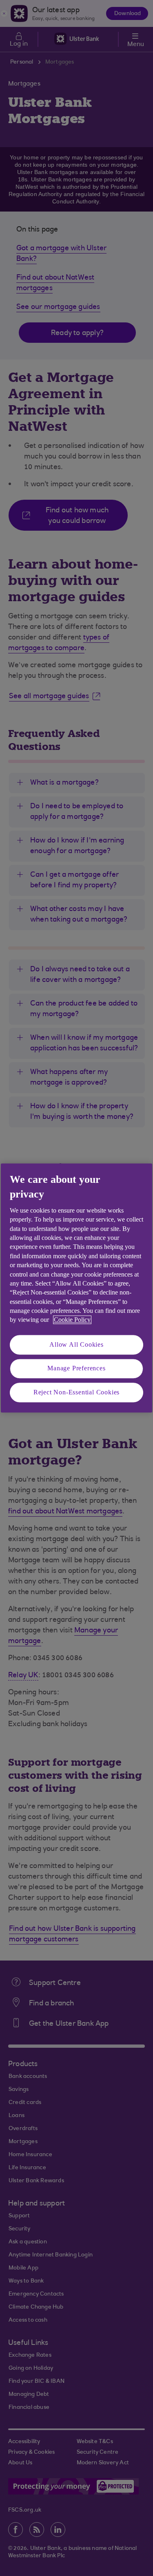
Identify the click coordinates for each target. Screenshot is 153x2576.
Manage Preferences (76, 1368)
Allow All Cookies (76, 1344)
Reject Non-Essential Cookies (76, 1392)
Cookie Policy (72, 1320)
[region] (76, 1288)
